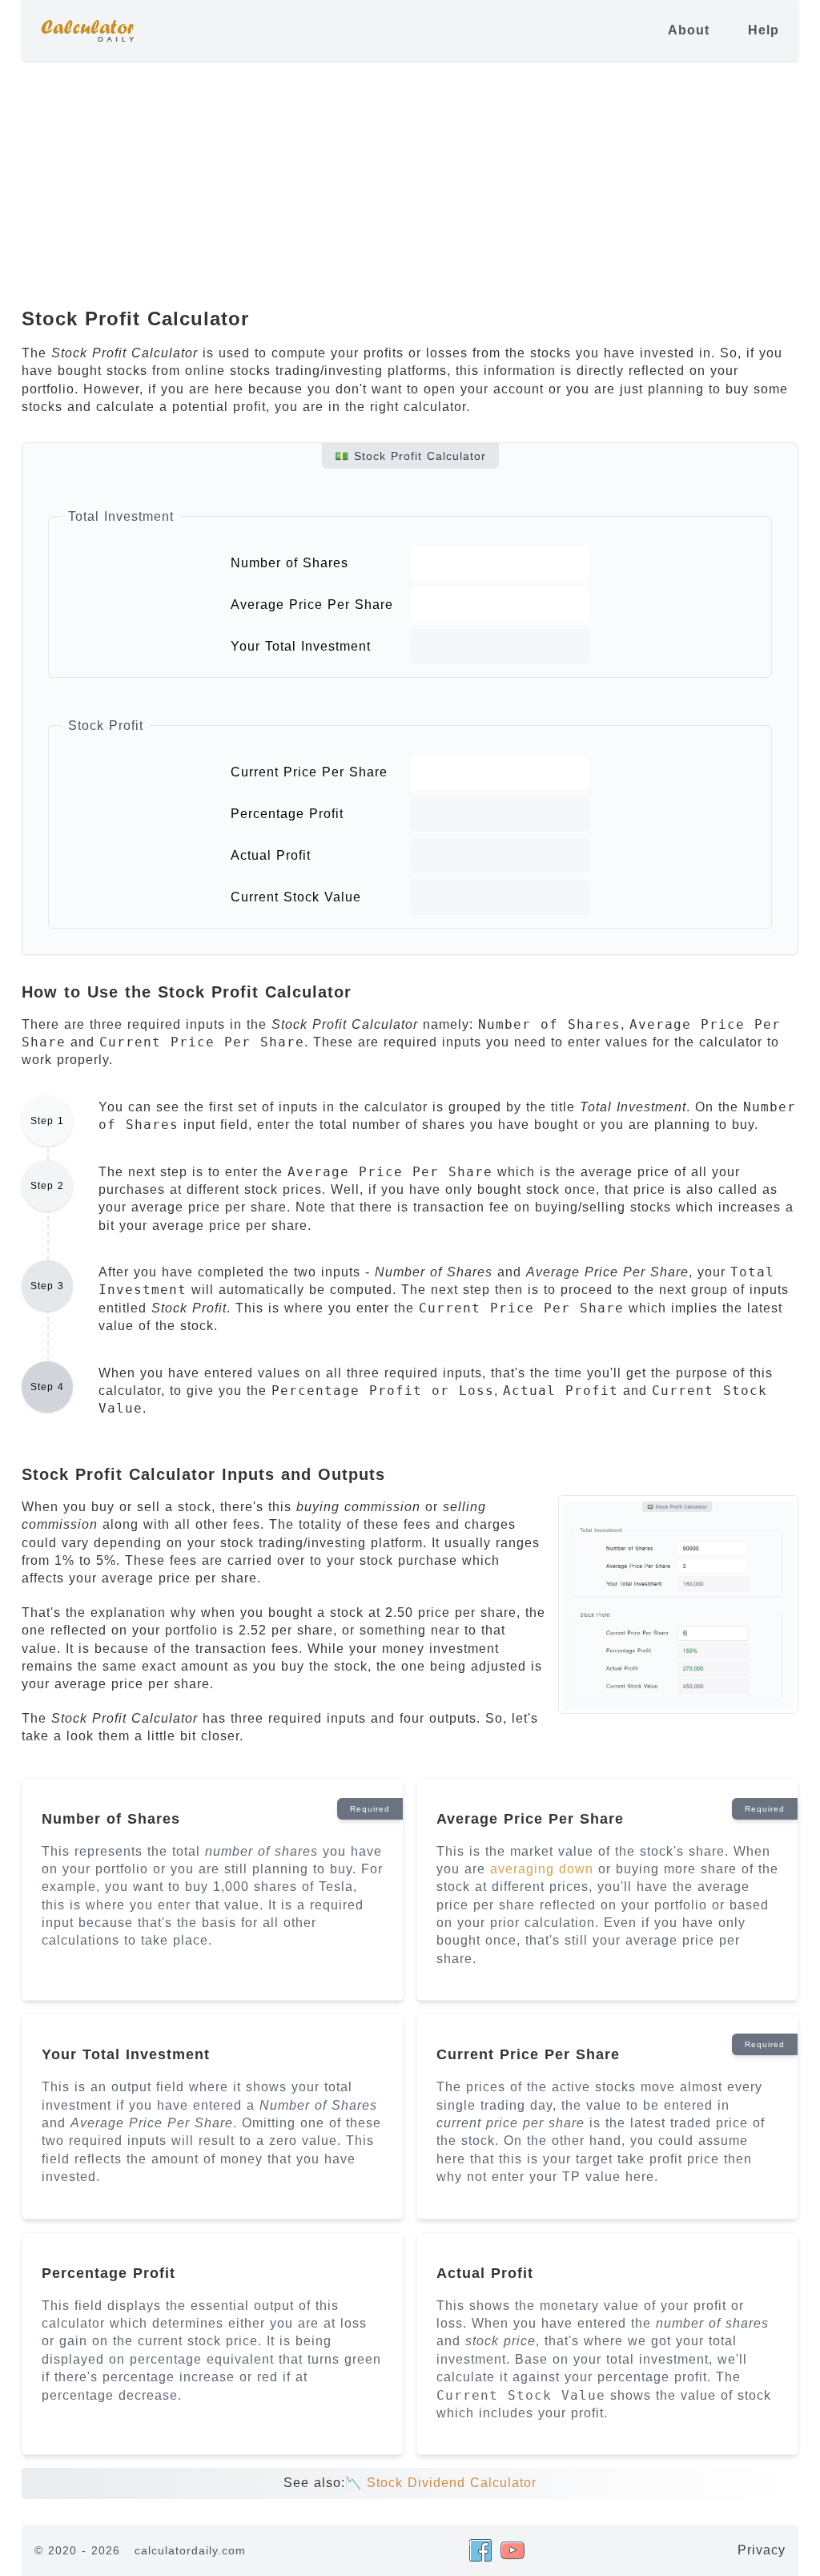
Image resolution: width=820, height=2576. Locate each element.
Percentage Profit (287, 814)
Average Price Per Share (312, 605)
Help (764, 30)
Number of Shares (289, 563)
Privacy (762, 2550)
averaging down (542, 1869)
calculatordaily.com (190, 2550)
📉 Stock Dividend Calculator (441, 2483)
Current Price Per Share (309, 772)
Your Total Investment (301, 646)
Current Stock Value (296, 897)
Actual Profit (271, 855)
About (689, 30)
